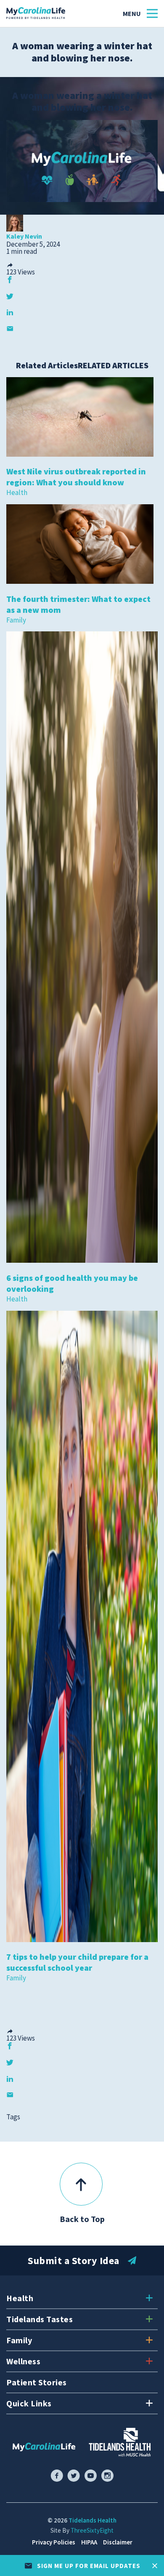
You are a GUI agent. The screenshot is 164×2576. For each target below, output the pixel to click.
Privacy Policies (54, 2542)
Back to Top (82, 2219)
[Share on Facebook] (10, 280)
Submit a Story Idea (74, 2261)
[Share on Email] (10, 329)
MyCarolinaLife (36, 13)
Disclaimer (118, 2542)
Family (16, 620)
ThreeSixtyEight (92, 2530)
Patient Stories (37, 2382)
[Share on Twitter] (10, 296)
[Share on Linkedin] (10, 312)
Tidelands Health (93, 2520)
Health (17, 492)
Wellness (23, 2361)
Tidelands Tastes (40, 2319)
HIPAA (89, 2542)
